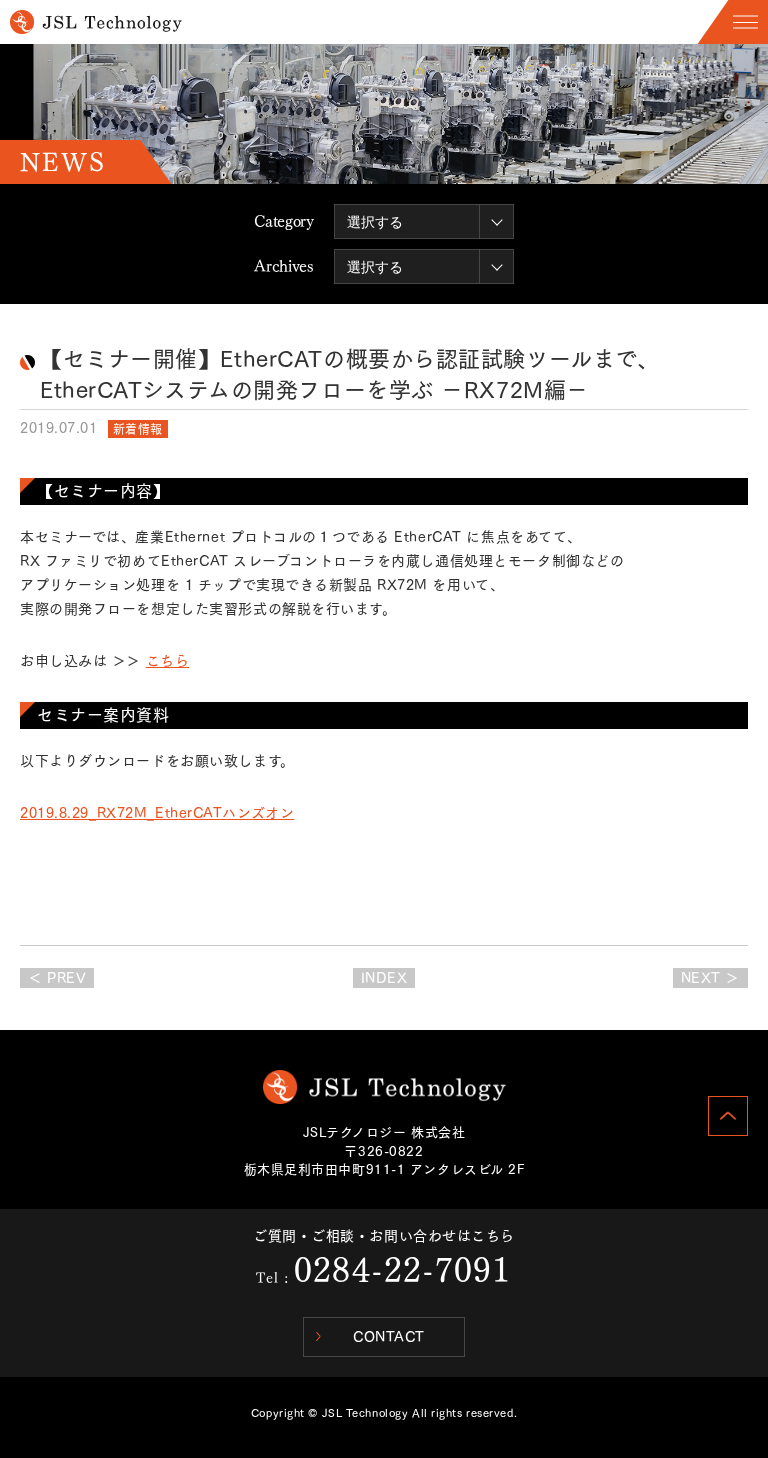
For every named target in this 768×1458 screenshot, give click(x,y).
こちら (168, 661)
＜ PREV (57, 978)
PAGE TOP (728, 1116)
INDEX (384, 978)
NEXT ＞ (710, 978)
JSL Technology (384, 1087)
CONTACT (389, 1337)
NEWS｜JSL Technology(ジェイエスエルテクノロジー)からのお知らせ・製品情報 (96, 22)
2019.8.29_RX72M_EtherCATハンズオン (157, 813)
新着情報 (138, 429)
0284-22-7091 (402, 1270)
